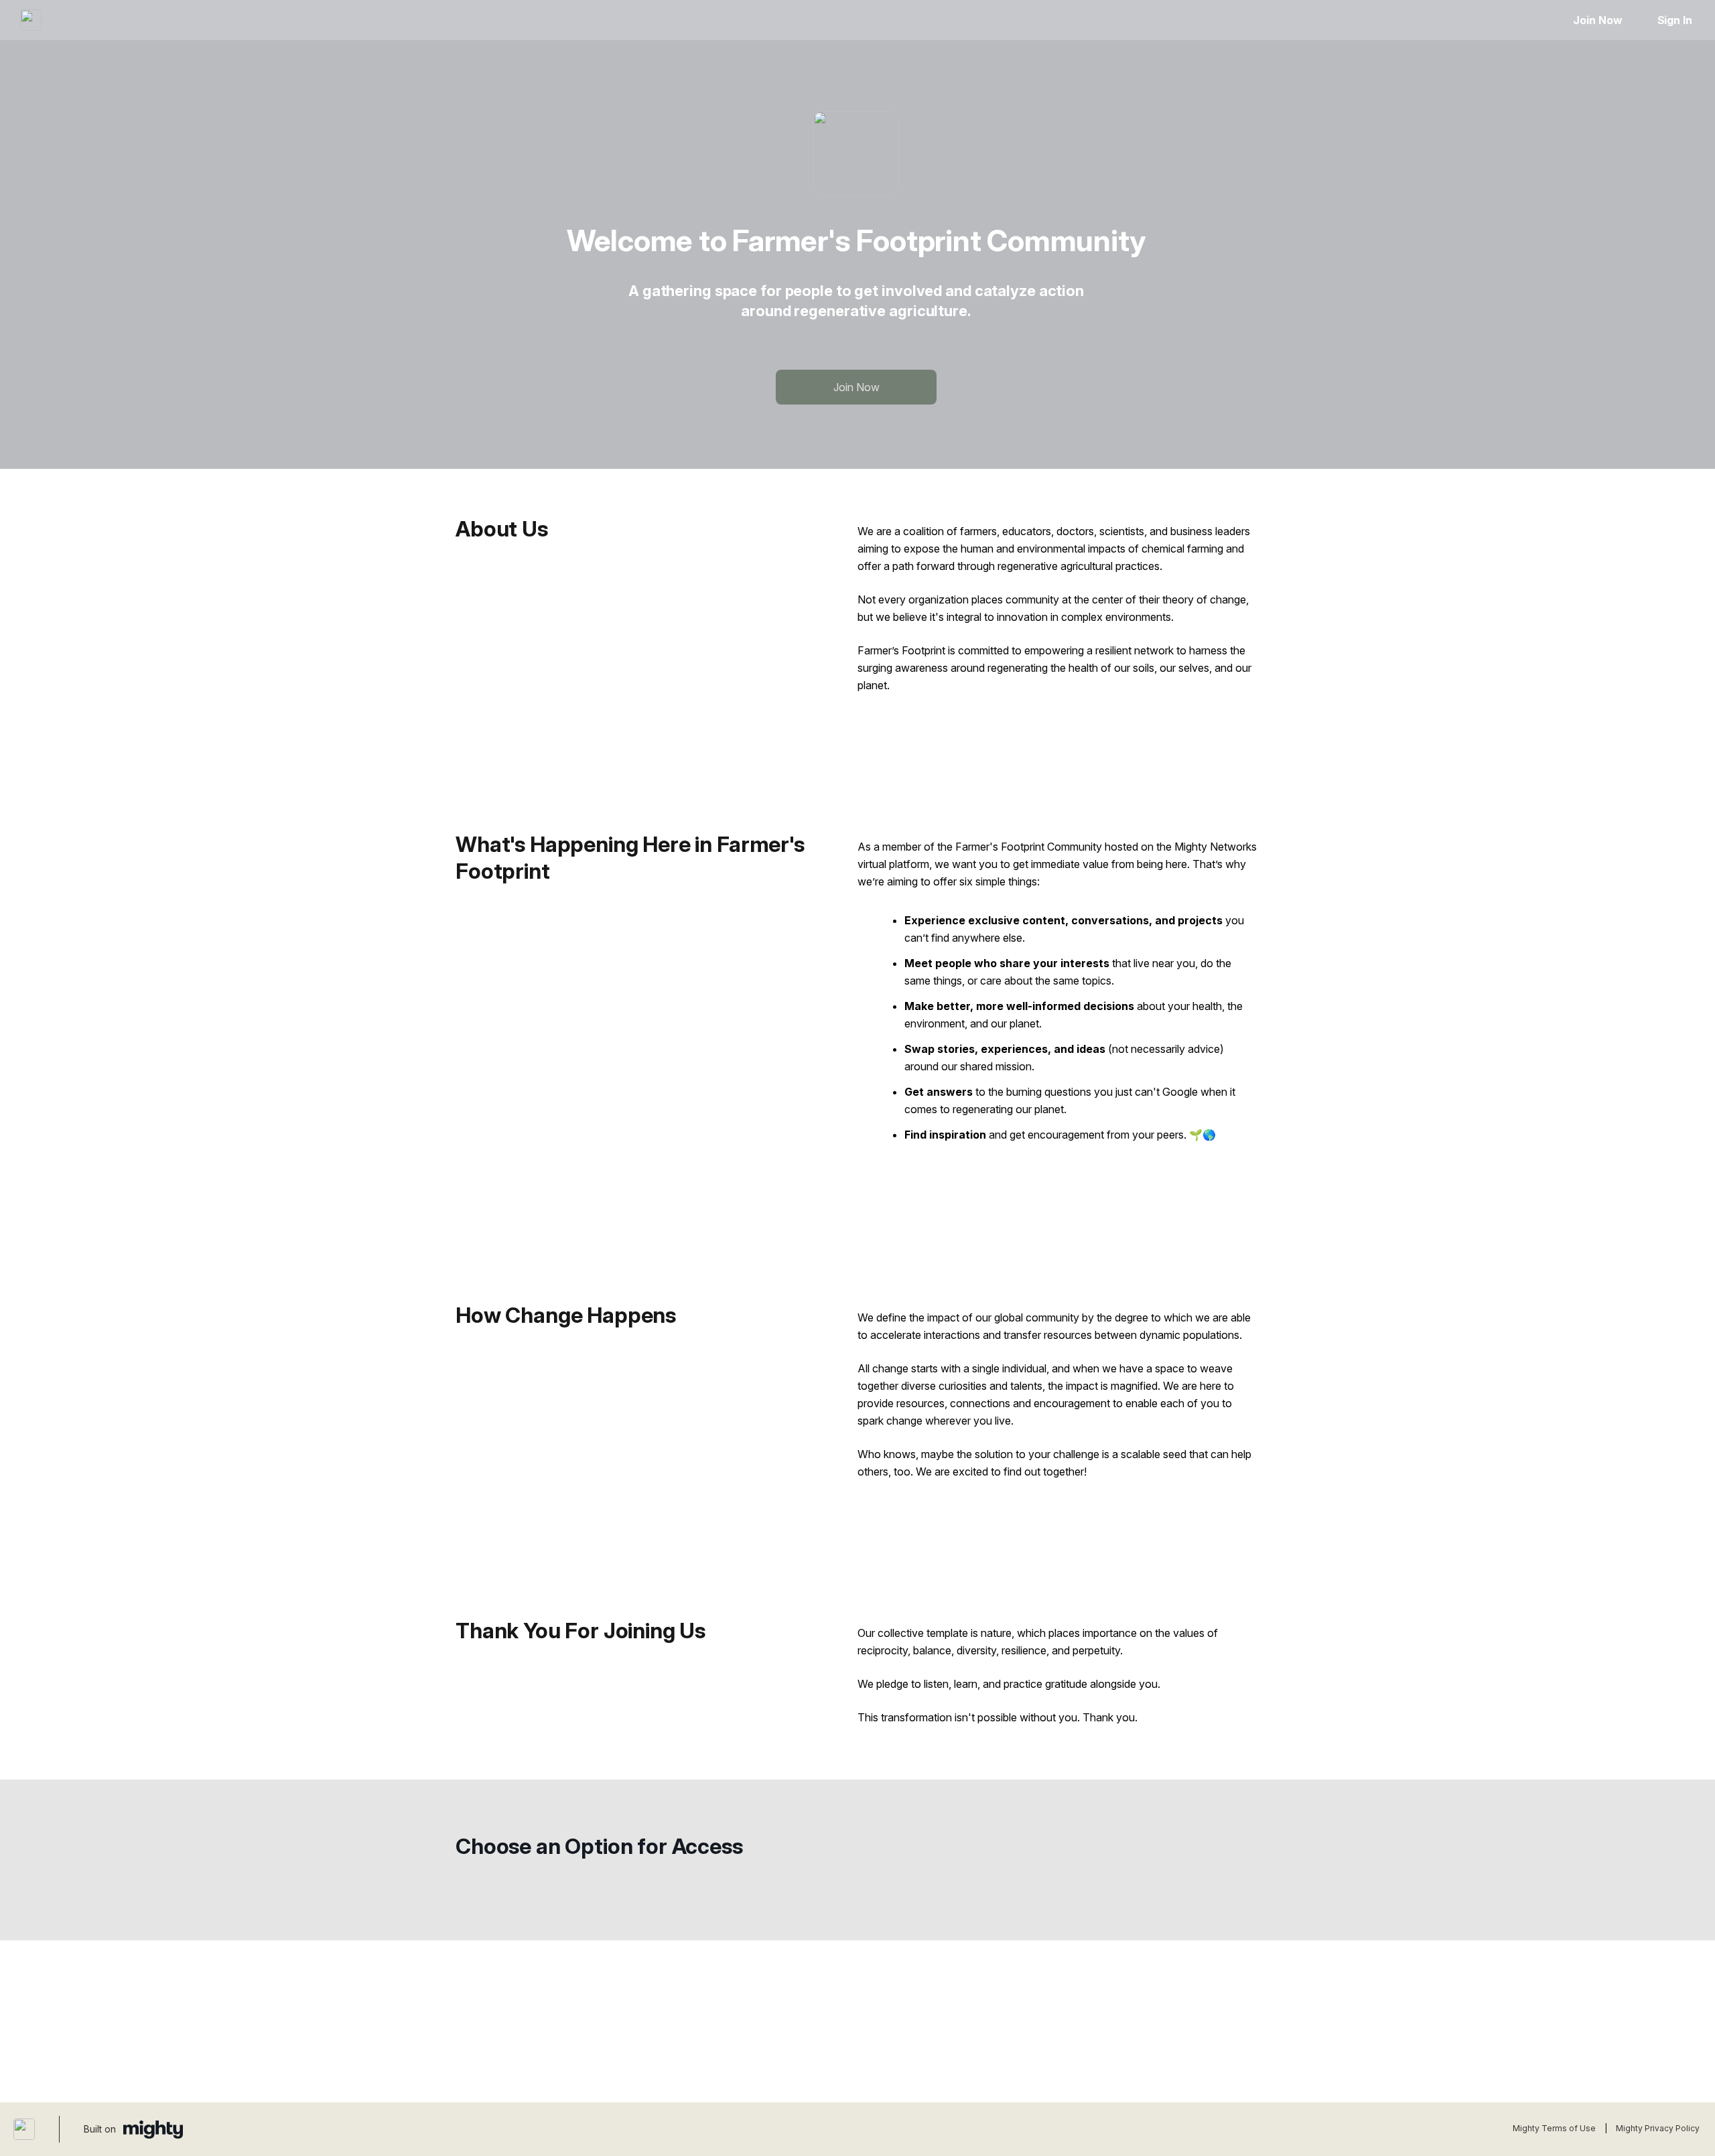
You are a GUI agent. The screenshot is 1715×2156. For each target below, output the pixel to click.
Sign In (1675, 20)
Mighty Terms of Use (1554, 2128)
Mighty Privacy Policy (1658, 2128)
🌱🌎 (1203, 1135)
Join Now (1597, 20)
